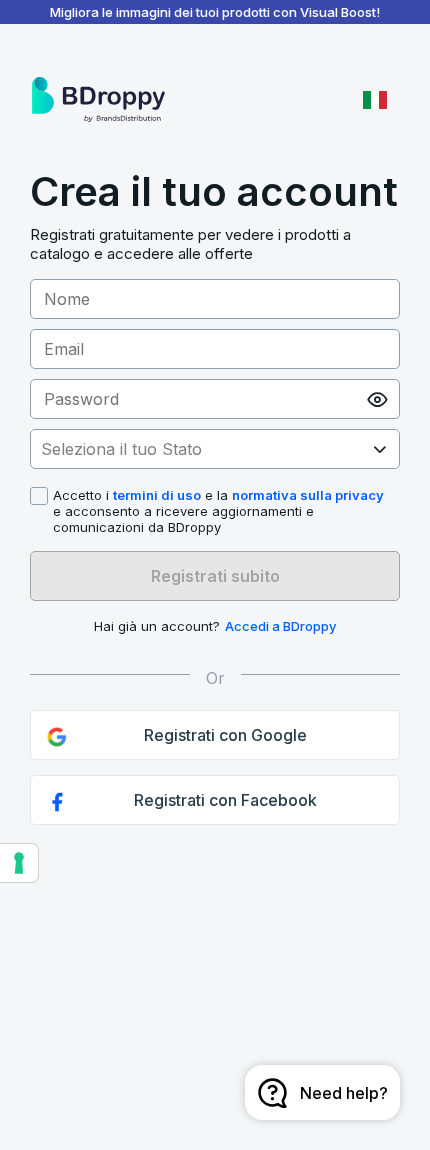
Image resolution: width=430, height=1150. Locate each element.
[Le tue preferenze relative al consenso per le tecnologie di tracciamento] (19, 863)
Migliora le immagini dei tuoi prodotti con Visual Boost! (215, 12)
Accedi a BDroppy (280, 626)
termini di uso (157, 495)
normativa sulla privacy (308, 495)
